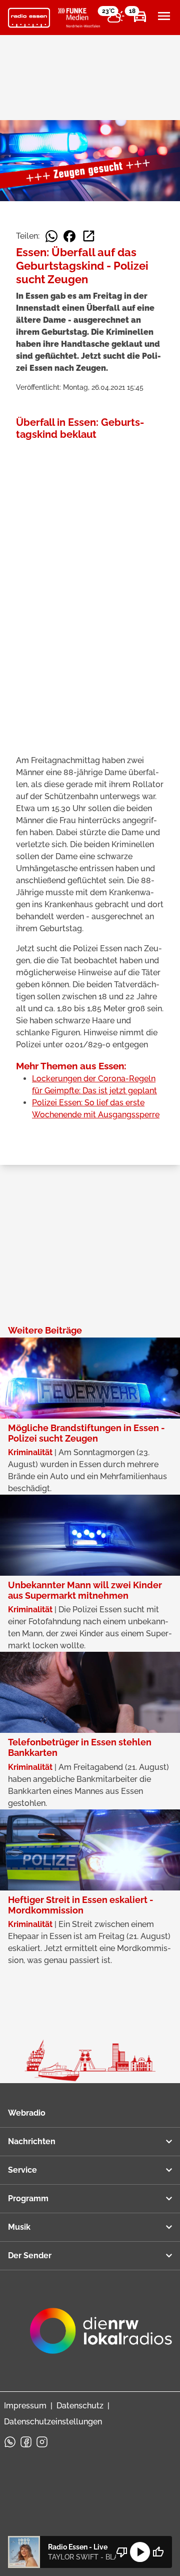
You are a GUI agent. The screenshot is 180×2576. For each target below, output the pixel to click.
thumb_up (158, 2552)
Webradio (27, 2113)
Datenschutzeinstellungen (53, 2422)
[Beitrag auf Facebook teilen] (69, 236)
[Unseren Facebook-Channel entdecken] (26, 2442)
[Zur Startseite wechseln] (29, 18)
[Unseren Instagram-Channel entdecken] (42, 2442)
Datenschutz (80, 2406)
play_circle (140, 2552)
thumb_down (122, 2552)
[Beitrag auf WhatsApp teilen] (51, 236)
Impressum (25, 2406)
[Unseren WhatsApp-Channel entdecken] (10, 2442)
